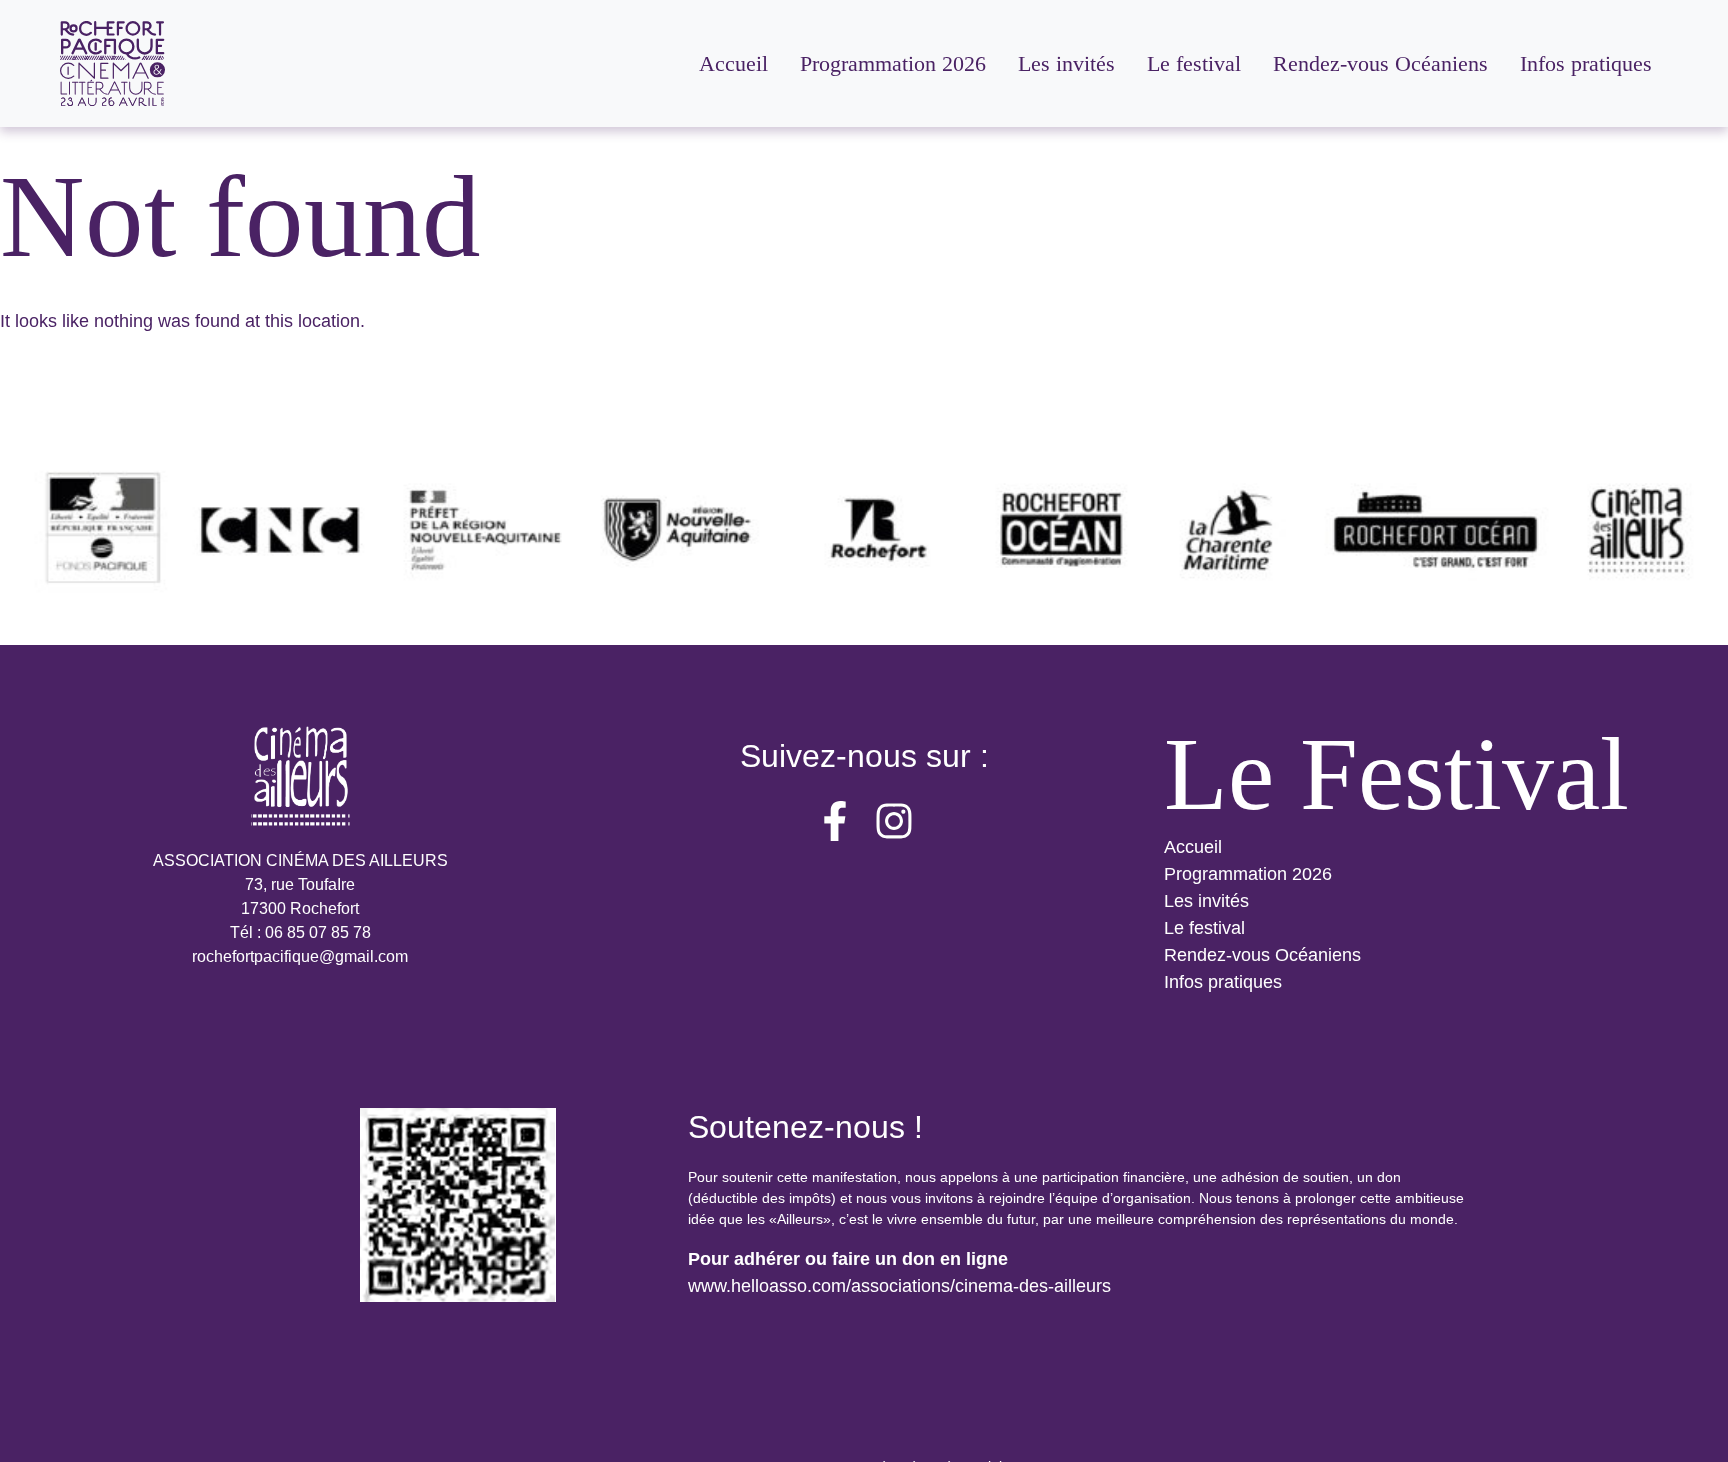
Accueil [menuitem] (733, 63)
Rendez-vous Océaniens (1262, 955)
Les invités (1206, 901)
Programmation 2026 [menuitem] (893, 63)
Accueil (1193, 847)
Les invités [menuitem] (1066, 63)
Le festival (1204, 928)
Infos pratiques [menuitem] (1586, 63)
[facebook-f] (835, 821)
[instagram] (894, 821)
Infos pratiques (1223, 982)
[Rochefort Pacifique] (112, 63)
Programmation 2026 (1248, 874)
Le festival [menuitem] (1194, 63)
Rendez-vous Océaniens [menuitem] (1380, 63)
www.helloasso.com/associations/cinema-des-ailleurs (899, 1286)
